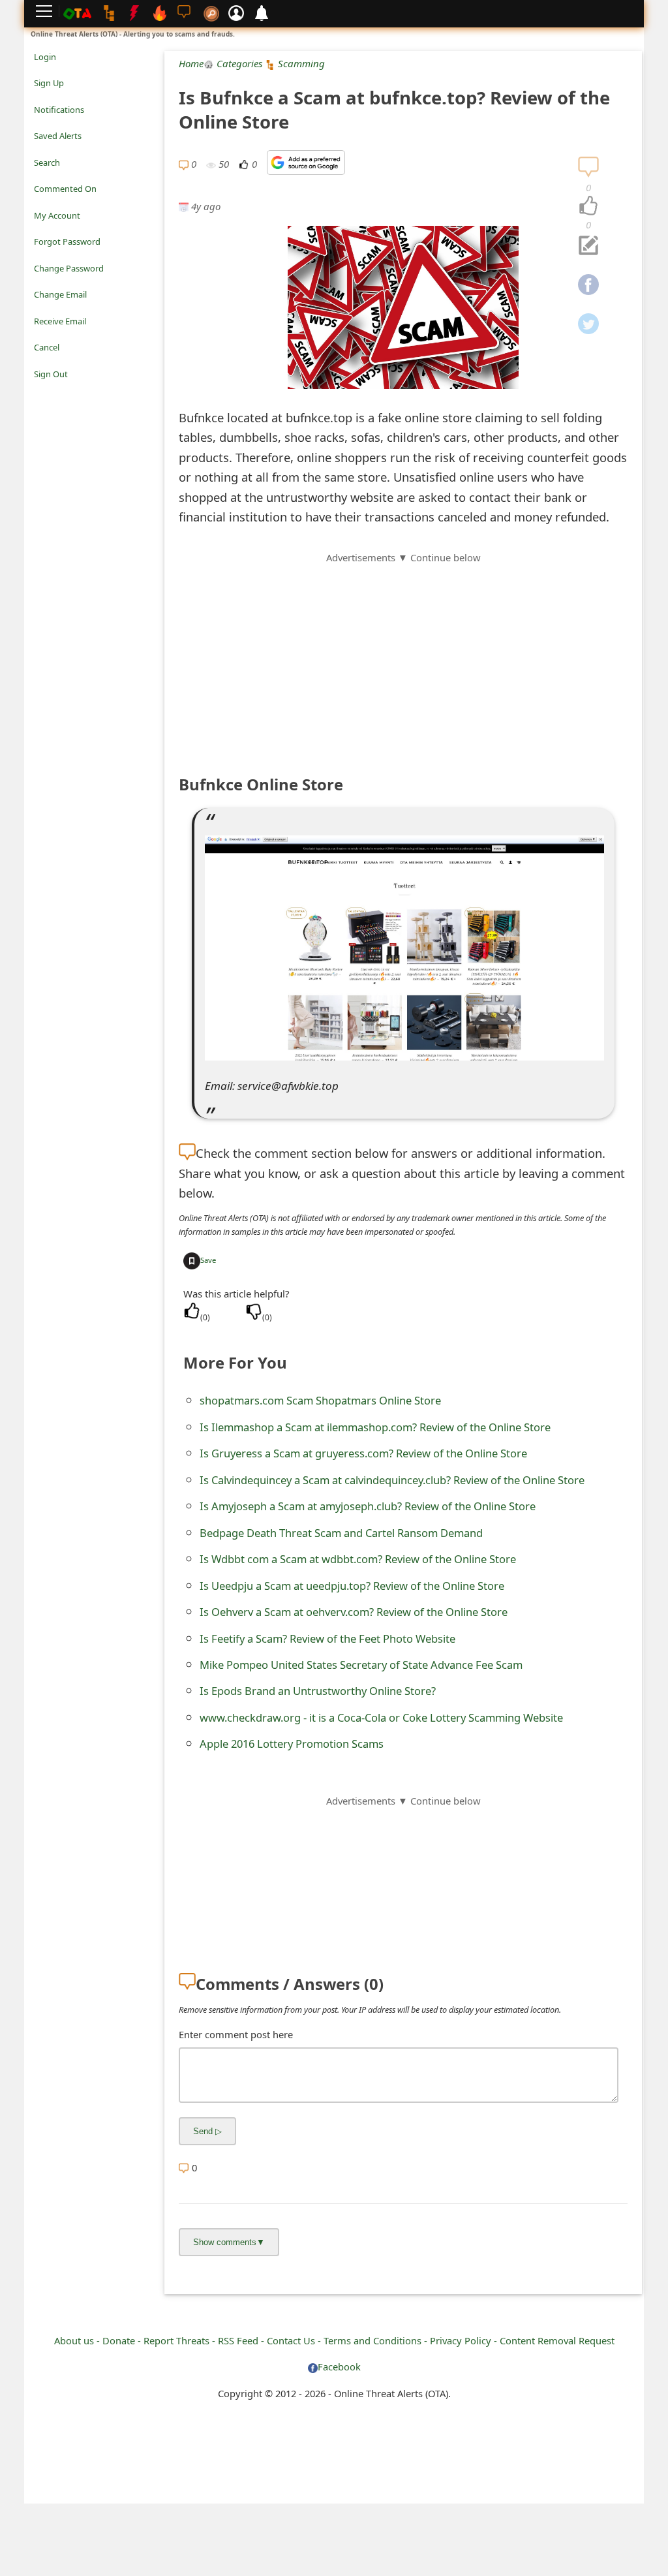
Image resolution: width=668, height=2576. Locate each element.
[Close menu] (40, 392)
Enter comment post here (236, 2034)
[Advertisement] (403, 657)
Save (208, 1260)
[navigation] (588, 206)
